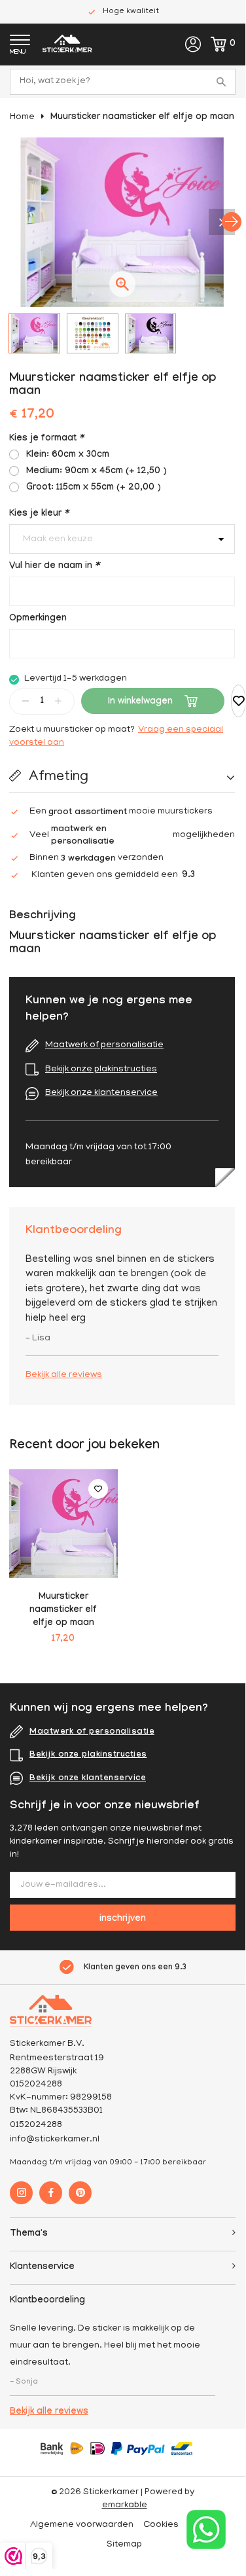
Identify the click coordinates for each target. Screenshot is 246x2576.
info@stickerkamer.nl (55, 2140)
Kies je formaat (46, 439)
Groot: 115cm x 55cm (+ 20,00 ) (94, 488)
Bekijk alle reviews (64, 1375)
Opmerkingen (38, 619)
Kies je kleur (39, 514)
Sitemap (124, 2545)
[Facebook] (51, 2193)
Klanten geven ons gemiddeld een (113, 876)
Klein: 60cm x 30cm (68, 456)
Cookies (161, 2525)
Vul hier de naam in (54, 567)
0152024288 (36, 2125)
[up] (58, 701)
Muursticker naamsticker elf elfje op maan (142, 118)
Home (22, 117)
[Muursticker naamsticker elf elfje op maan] (63, 1524)
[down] (26, 701)
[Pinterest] (80, 2193)
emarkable (125, 2506)
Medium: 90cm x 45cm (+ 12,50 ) (97, 472)
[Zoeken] (222, 82)
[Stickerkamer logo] (67, 45)
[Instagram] (21, 2193)
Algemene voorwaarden (82, 2525)
